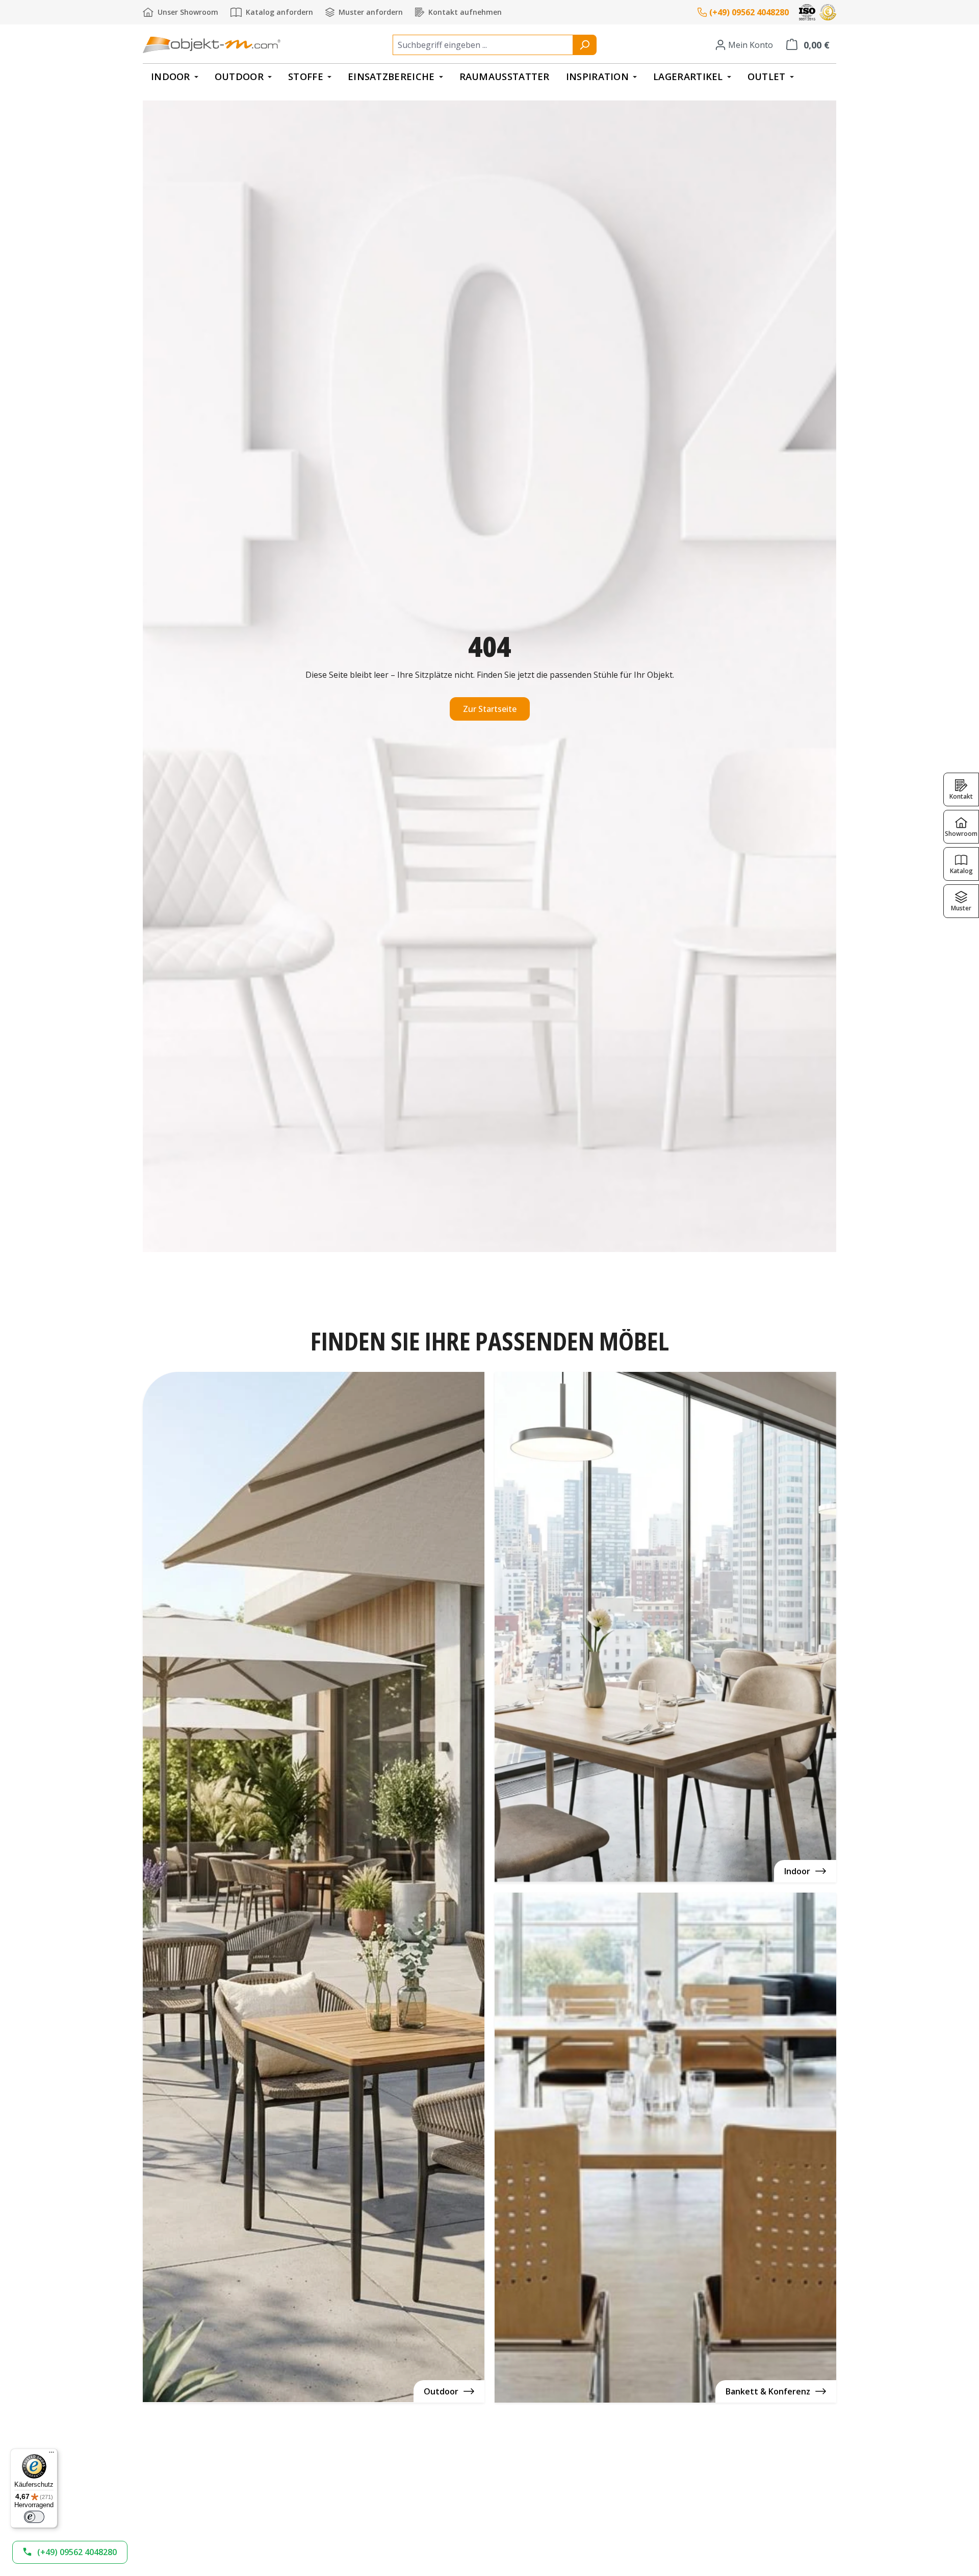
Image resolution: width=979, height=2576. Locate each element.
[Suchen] (585, 45)
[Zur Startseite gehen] (212, 45)
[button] (70, 2552)
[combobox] (483, 45)
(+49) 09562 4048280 (749, 12)
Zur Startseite (490, 709)
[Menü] (51, 2455)
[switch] (34, 2517)
